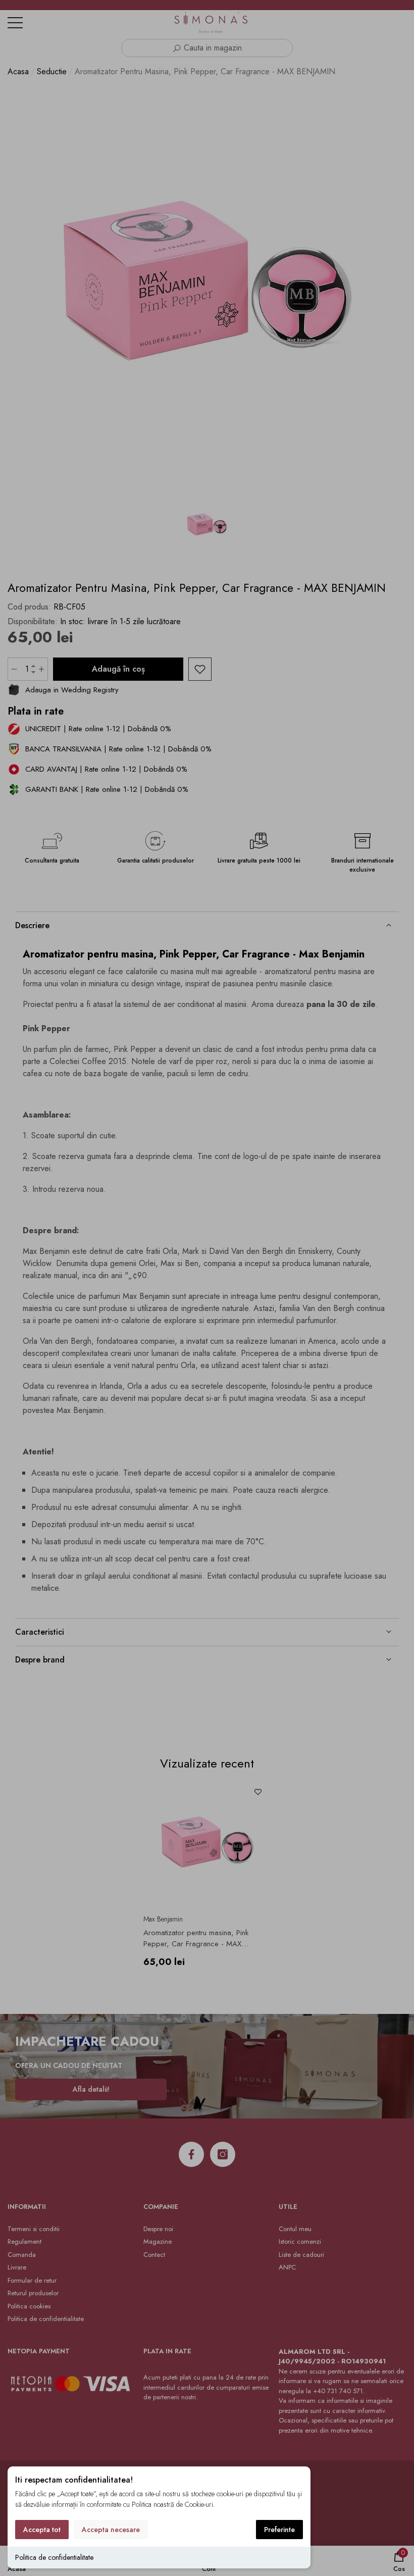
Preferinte (279, 2530)
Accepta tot (42, 2530)
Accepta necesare (111, 2530)
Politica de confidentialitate (54, 2557)
